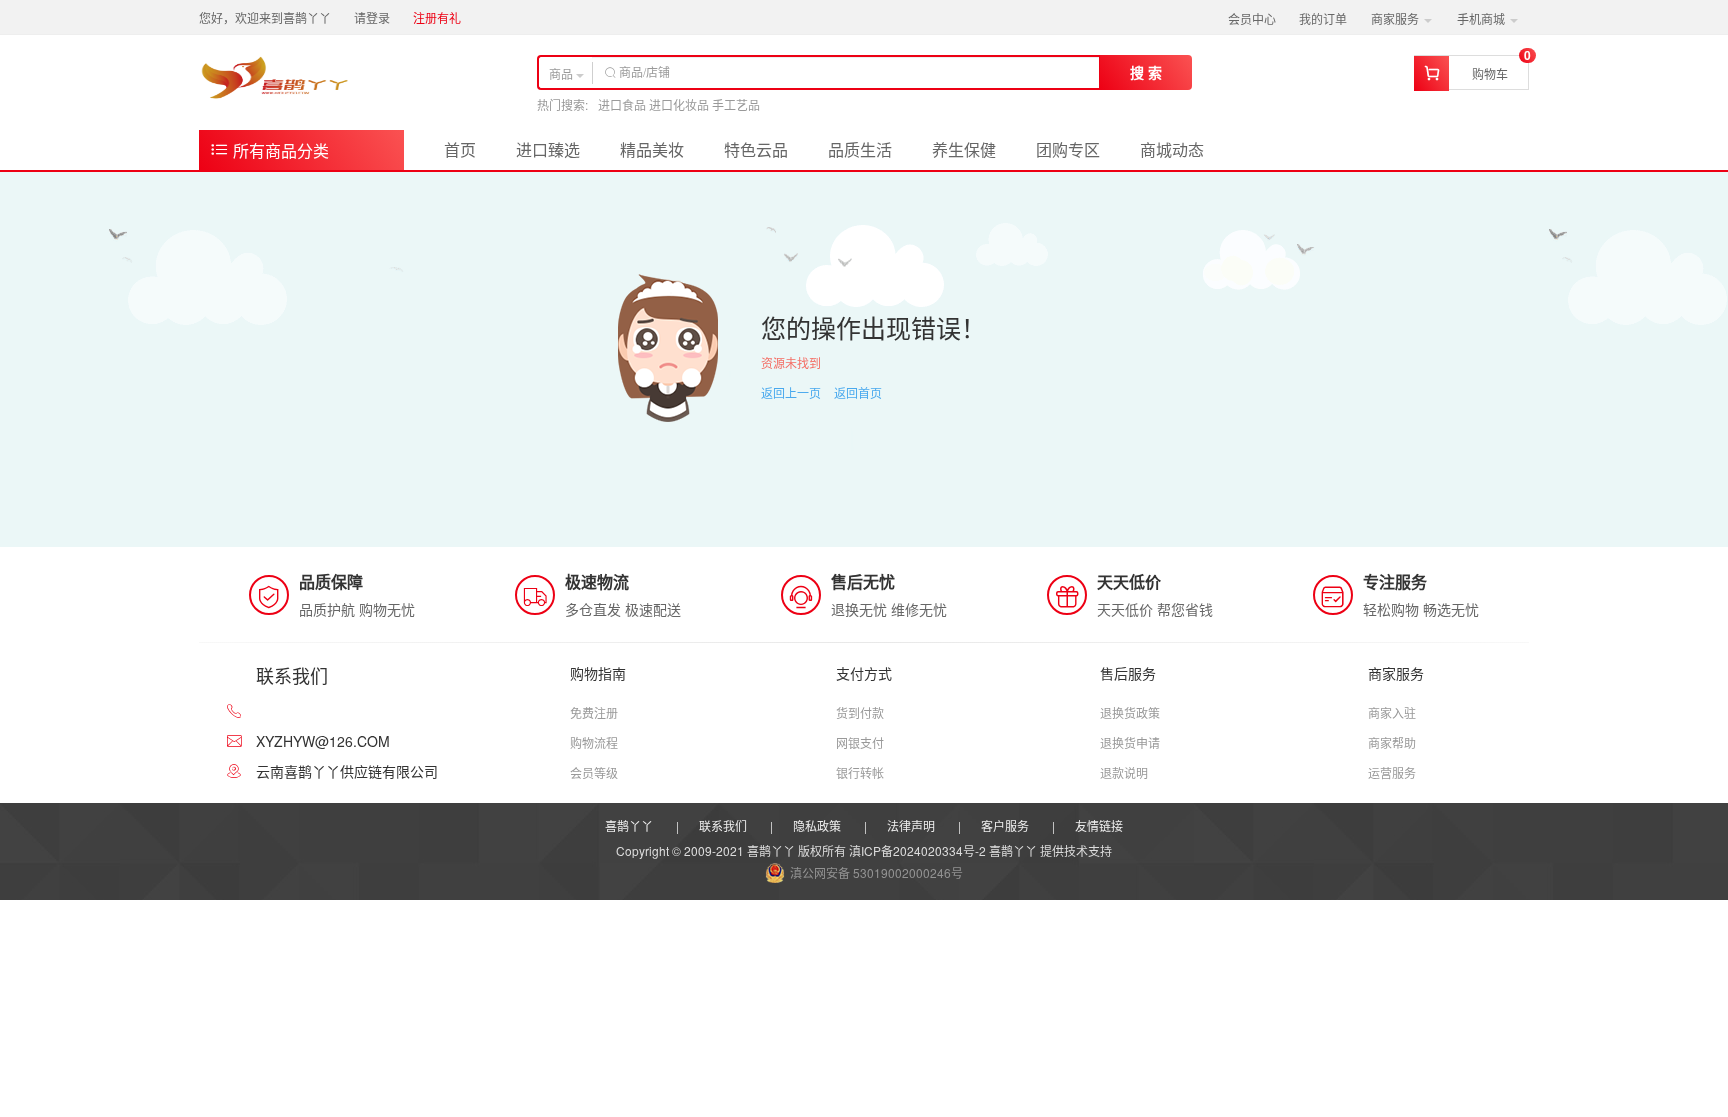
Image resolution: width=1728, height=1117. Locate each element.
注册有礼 (437, 17)
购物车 (1490, 73)
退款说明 (1124, 772)
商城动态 (1172, 149)
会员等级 (594, 772)
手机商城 (1482, 18)
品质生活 (860, 149)
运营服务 (1392, 772)
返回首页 (858, 392)
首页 (460, 149)
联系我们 (723, 825)
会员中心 (1252, 18)
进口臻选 (548, 149)
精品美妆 (652, 149)
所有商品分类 (279, 150)
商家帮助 (1392, 742)
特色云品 (756, 149)
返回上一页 (791, 392)
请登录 (372, 17)
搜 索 (1146, 72)
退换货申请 (1130, 742)
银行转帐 (860, 772)
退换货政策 (1130, 712)
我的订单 (1323, 18)
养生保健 (964, 149)
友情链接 (1099, 825)
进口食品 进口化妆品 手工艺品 (679, 104)
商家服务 (1396, 18)
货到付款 (860, 712)
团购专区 (1068, 149)
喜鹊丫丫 (629, 825)
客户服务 (1005, 825)
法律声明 (911, 825)
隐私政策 (817, 825)
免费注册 (594, 712)
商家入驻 (1392, 712)
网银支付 (860, 742)
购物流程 (594, 742)
